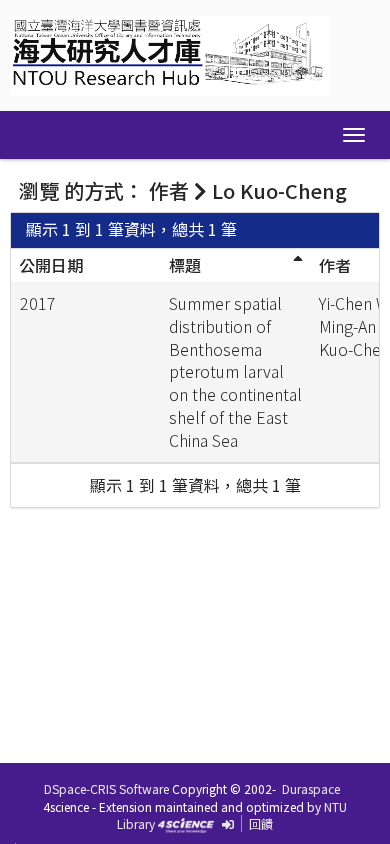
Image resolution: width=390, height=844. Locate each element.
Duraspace (311, 788)
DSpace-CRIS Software (106, 788)
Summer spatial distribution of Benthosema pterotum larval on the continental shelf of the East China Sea (235, 371)
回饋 (261, 823)
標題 (185, 265)
